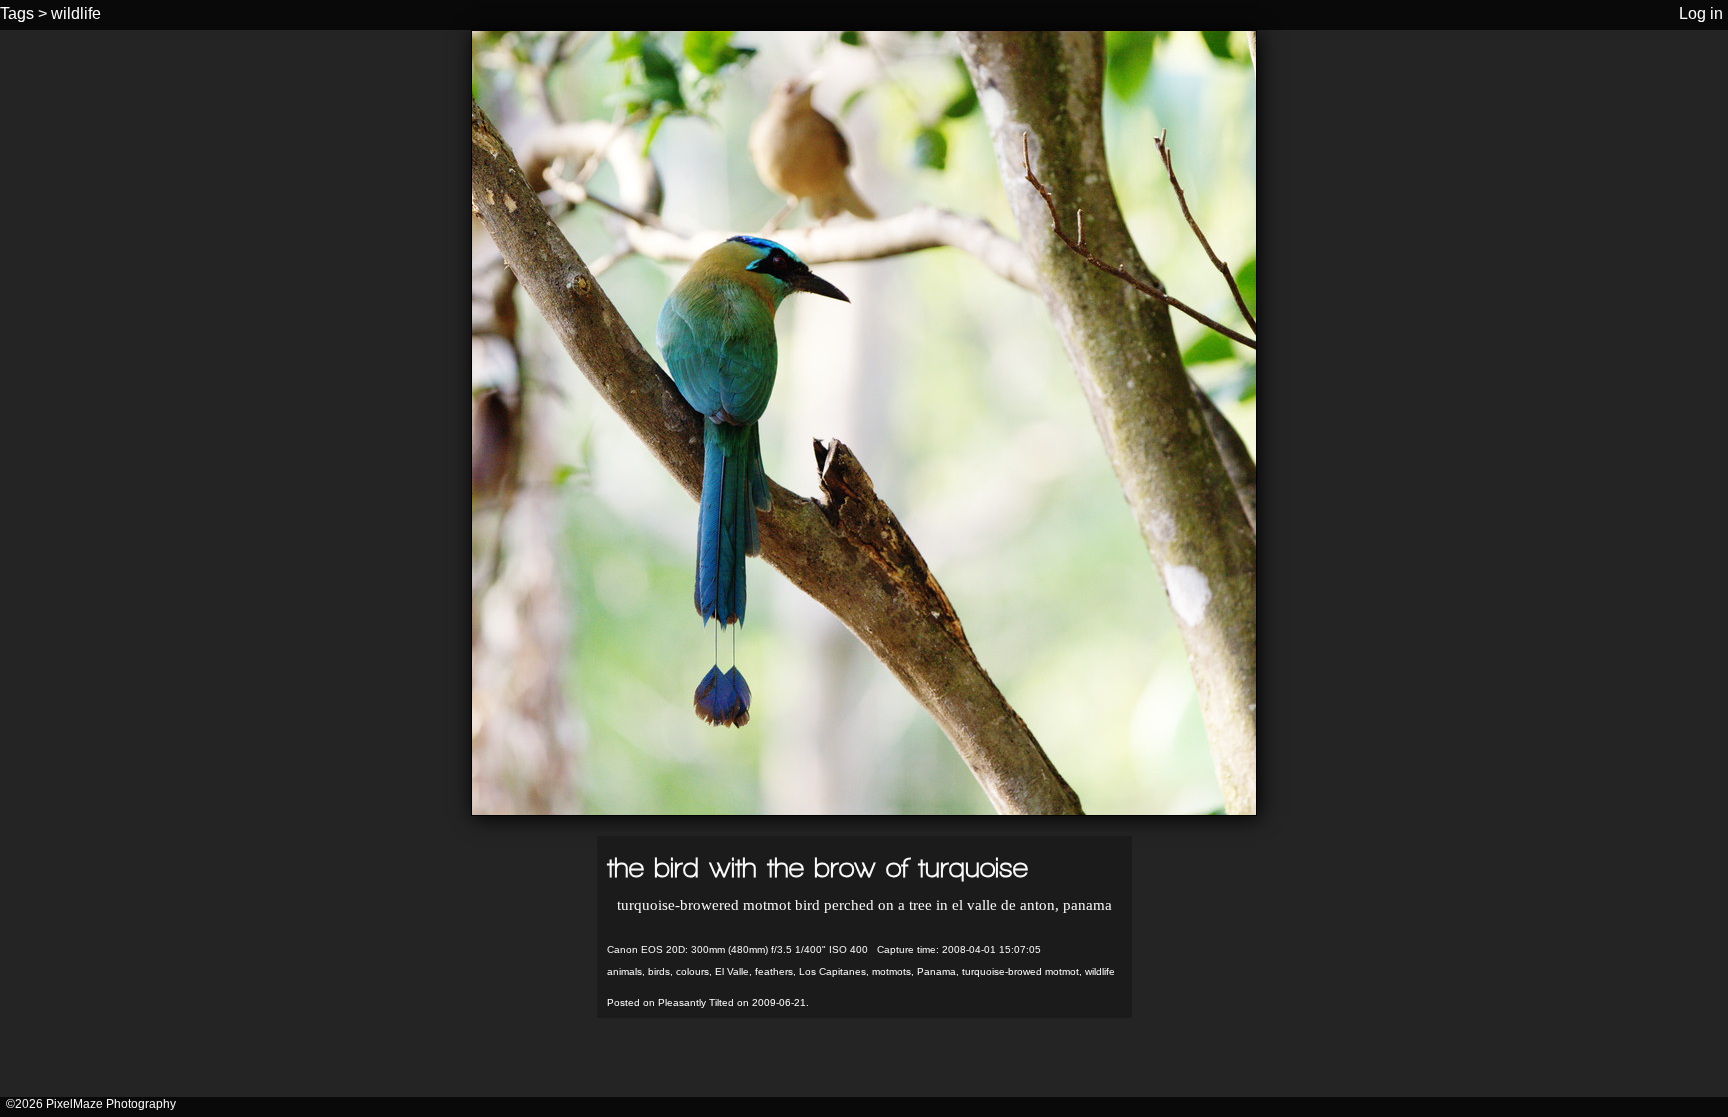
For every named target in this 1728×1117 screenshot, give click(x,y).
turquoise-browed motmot (1020, 971)
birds (659, 971)
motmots (891, 971)
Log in (1701, 13)
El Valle (732, 971)
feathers (774, 971)
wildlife (76, 13)
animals (624, 971)
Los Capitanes (832, 971)
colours (692, 971)
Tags (17, 13)
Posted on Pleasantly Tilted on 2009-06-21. (708, 1002)
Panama (936, 971)
